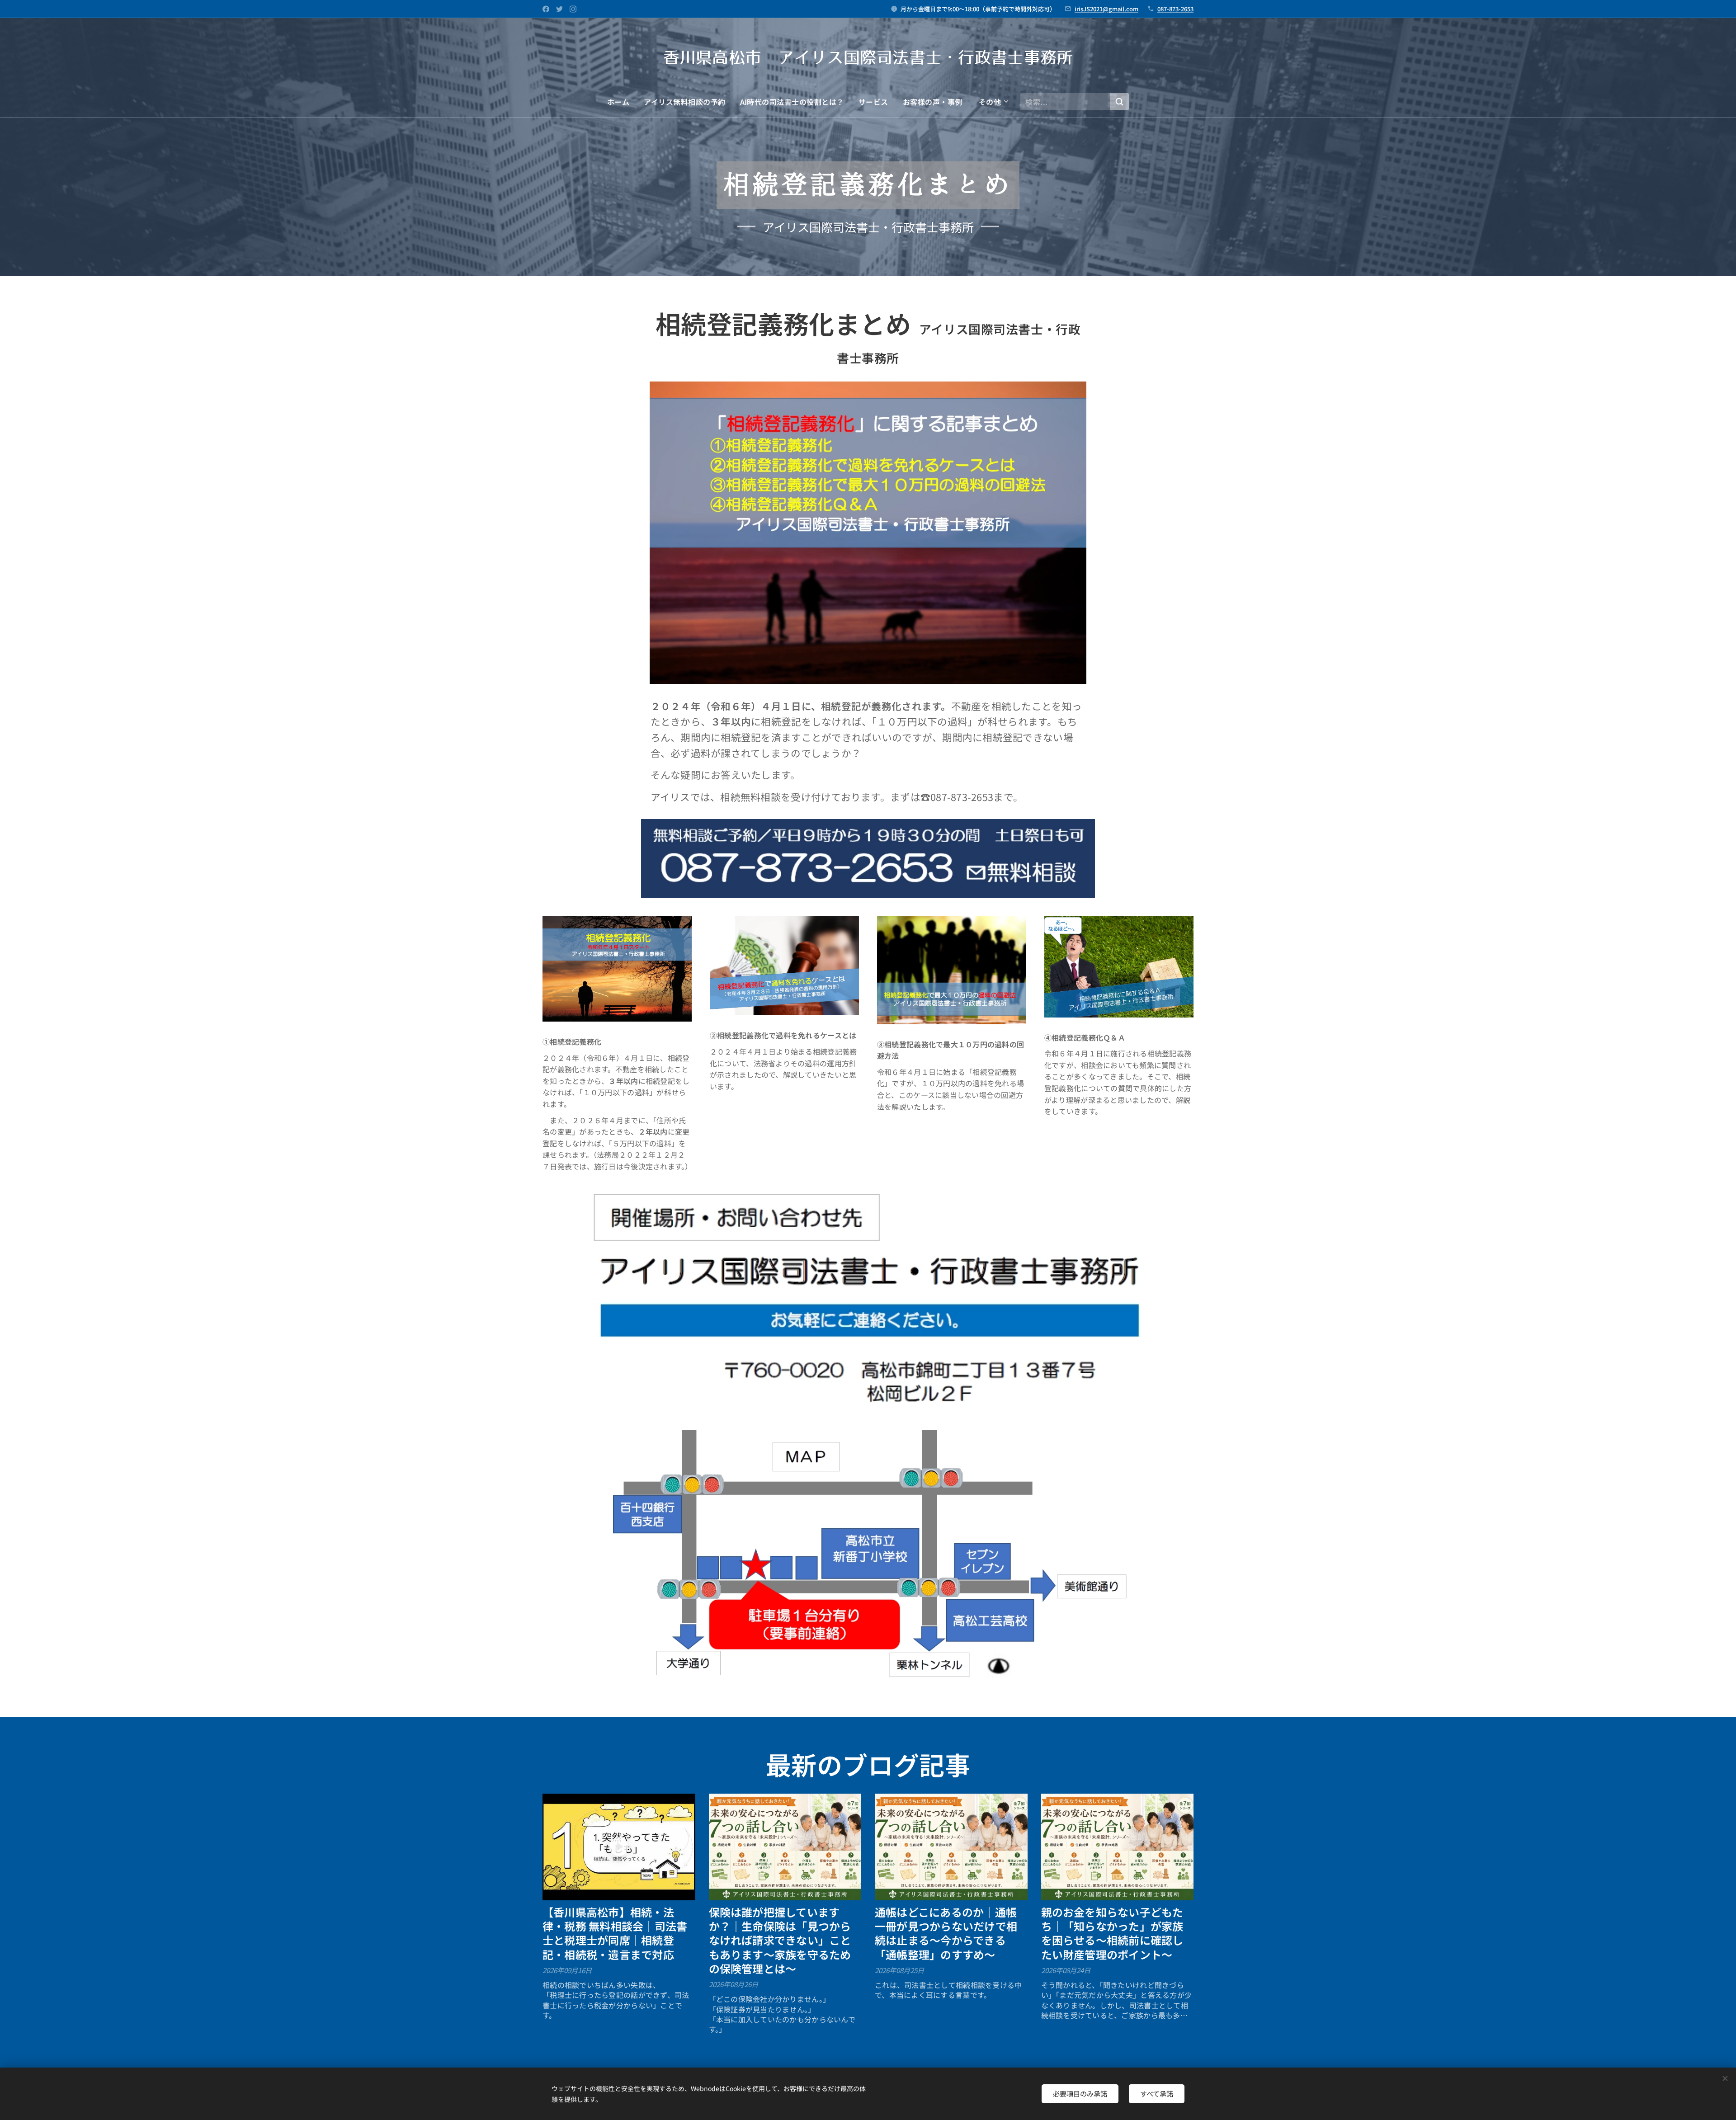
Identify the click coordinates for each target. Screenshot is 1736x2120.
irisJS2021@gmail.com (1106, 9)
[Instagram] (573, 9)
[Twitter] (559, 9)
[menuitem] (622, 102)
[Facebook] (546, 9)
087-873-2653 (1175, 9)
